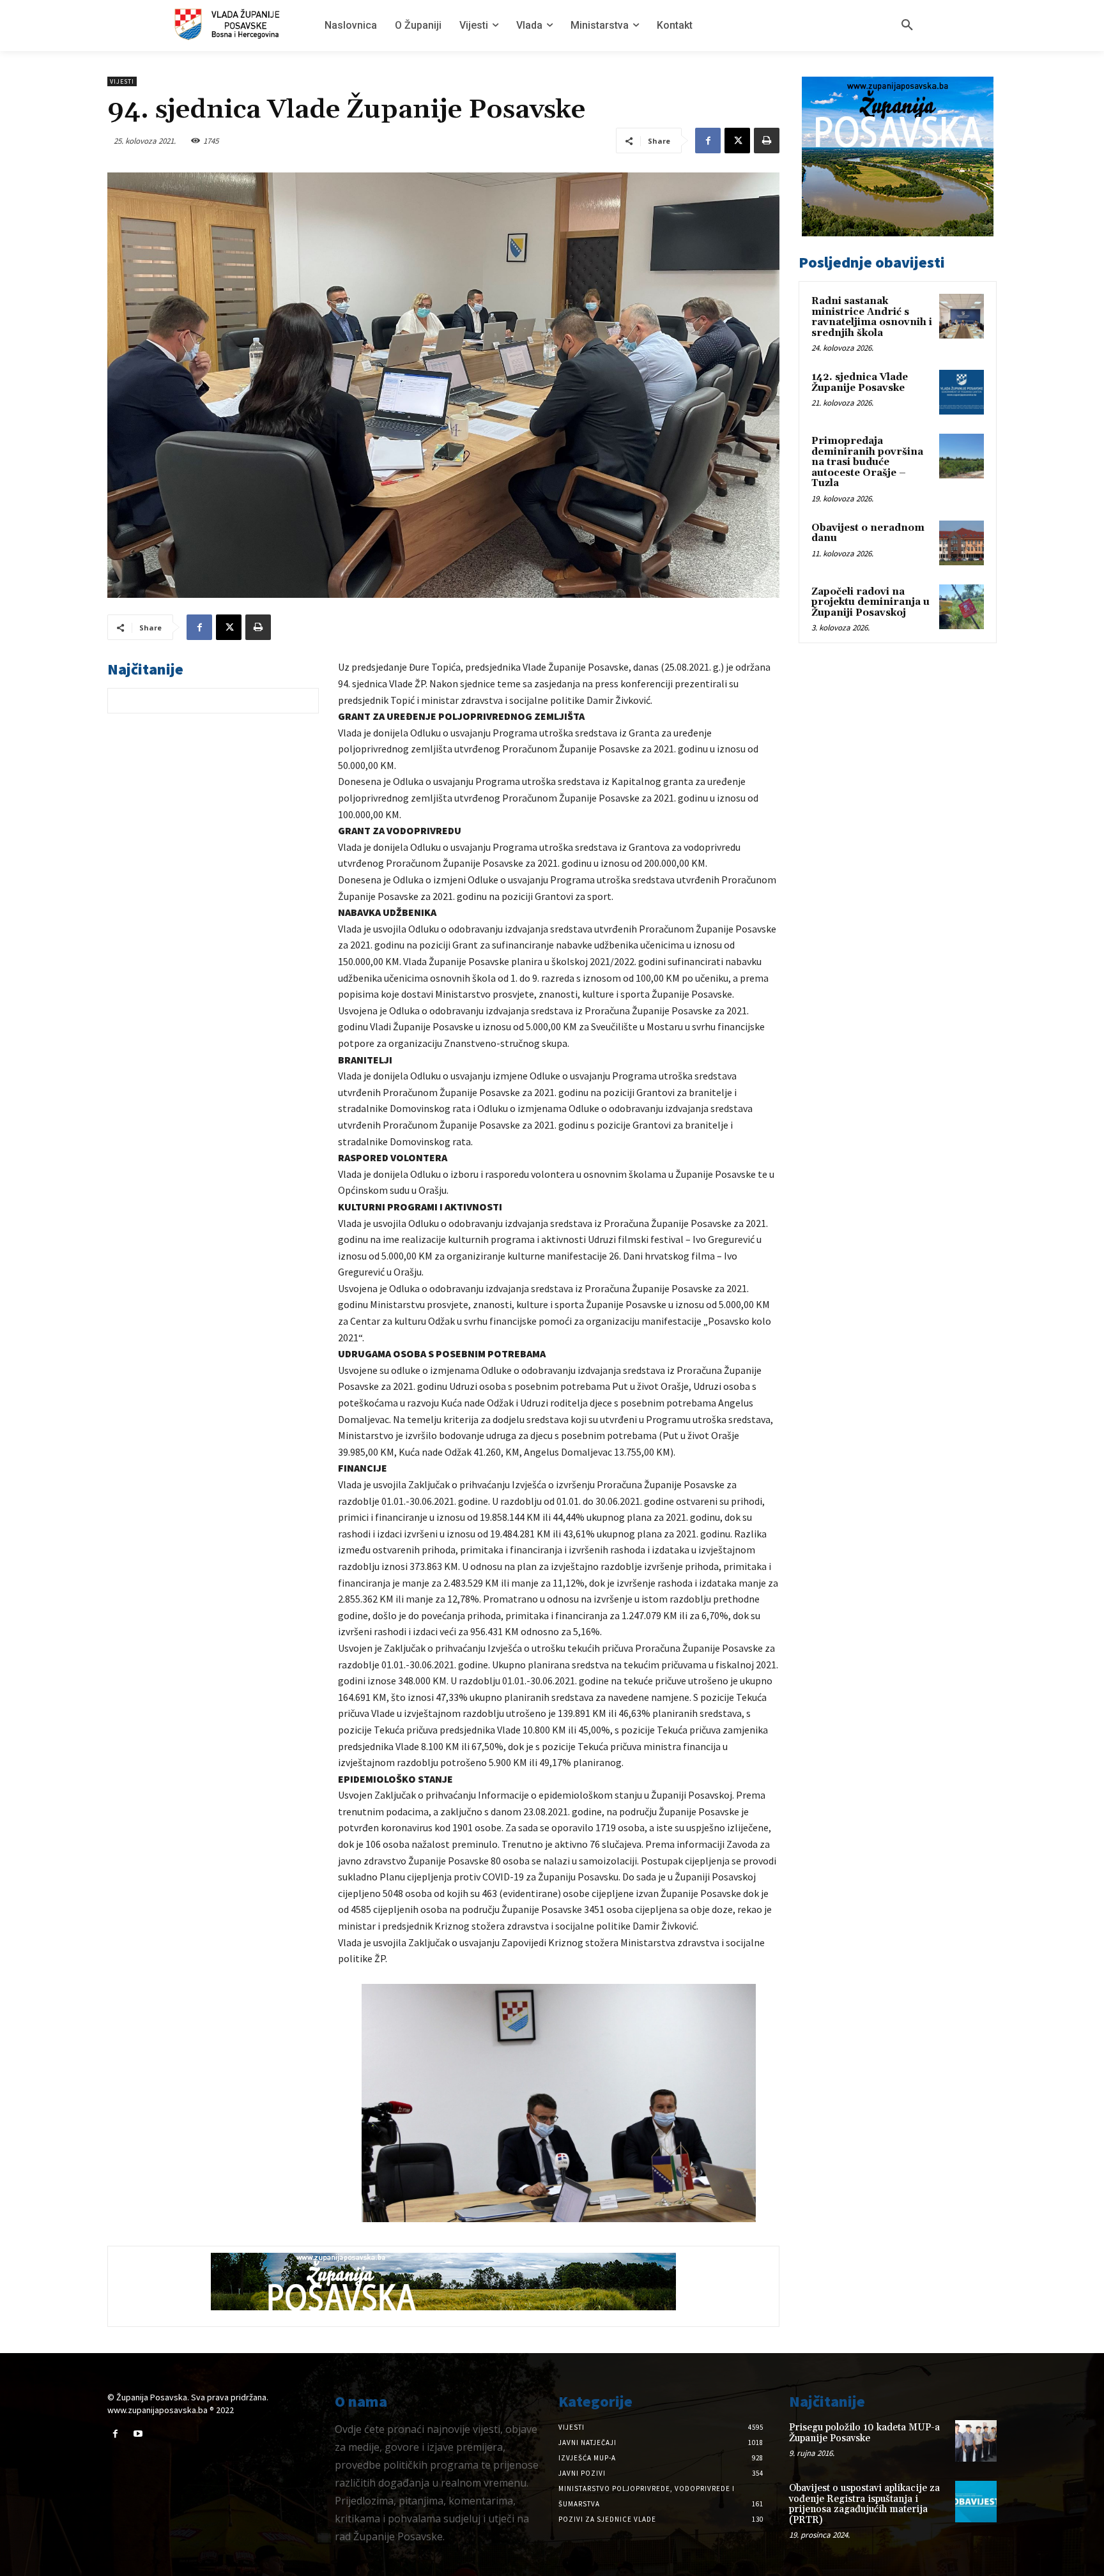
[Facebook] (708, 141)
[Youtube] (138, 2434)
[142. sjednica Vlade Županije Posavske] (962, 392)
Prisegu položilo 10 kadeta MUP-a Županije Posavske (864, 2433)
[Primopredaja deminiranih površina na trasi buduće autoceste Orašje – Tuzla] (962, 456)
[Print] (767, 141)
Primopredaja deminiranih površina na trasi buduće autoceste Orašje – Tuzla (867, 462)
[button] (907, 26)
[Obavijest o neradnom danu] (962, 543)
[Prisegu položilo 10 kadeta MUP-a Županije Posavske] (976, 2441)
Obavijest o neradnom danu (868, 533)
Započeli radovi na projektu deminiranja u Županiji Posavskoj (870, 602)
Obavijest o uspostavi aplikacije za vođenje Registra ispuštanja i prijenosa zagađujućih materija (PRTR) (864, 2504)
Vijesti (122, 81)
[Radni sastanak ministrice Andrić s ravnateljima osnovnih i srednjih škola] (962, 316)
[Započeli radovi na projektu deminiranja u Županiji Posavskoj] (962, 607)
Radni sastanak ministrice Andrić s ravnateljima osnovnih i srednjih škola (872, 317)
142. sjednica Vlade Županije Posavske (860, 383)
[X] (737, 141)
